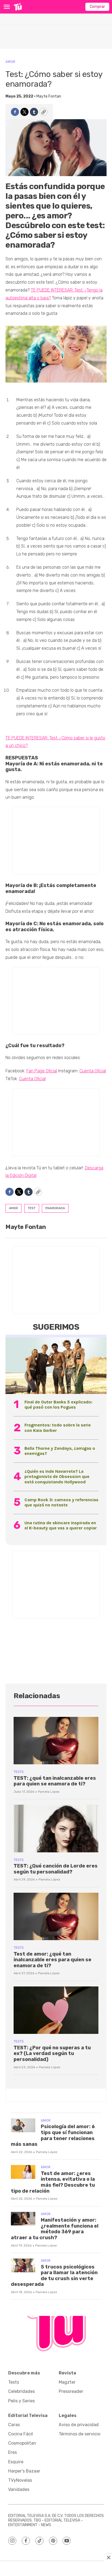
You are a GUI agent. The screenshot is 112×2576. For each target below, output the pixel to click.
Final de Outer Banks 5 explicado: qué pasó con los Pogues (58, 1404)
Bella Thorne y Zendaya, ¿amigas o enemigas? (60, 1451)
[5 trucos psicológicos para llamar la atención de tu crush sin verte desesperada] (23, 2265)
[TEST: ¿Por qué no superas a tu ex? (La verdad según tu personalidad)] (56, 2010)
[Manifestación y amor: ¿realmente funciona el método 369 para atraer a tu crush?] (23, 2219)
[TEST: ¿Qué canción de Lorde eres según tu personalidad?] (56, 1828)
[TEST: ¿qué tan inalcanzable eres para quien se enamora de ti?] (56, 1741)
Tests (19, 1772)
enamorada (55, 1208)
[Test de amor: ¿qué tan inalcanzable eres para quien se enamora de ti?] (56, 1916)
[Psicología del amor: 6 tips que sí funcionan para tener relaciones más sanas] (23, 2125)
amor (13, 1208)
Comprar (97, 7)
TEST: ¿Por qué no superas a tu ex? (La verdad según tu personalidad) (52, 2054)
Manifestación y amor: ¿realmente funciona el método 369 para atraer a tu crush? (55, 2229)
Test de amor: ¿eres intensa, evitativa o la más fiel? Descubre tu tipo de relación (53, 2182)
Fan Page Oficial (42, 1071)
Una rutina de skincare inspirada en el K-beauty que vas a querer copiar (61, 1525)
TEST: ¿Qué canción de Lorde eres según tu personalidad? (56, 1869)
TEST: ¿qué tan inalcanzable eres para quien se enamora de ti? (55, 1781)
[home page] (18, 7)
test (32, 1208)
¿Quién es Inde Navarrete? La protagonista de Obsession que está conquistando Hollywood (57, 1476)
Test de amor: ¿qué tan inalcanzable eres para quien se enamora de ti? (52, 1960)
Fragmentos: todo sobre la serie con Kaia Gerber (58, 1428)
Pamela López (49, 1792)
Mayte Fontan (49, 96)
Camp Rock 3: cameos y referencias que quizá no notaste (61, 1502)
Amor (10, 62)
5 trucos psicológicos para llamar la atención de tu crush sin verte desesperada (54, 2276)
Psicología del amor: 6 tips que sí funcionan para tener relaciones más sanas (53, 2135)
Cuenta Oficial (93, 1071)
